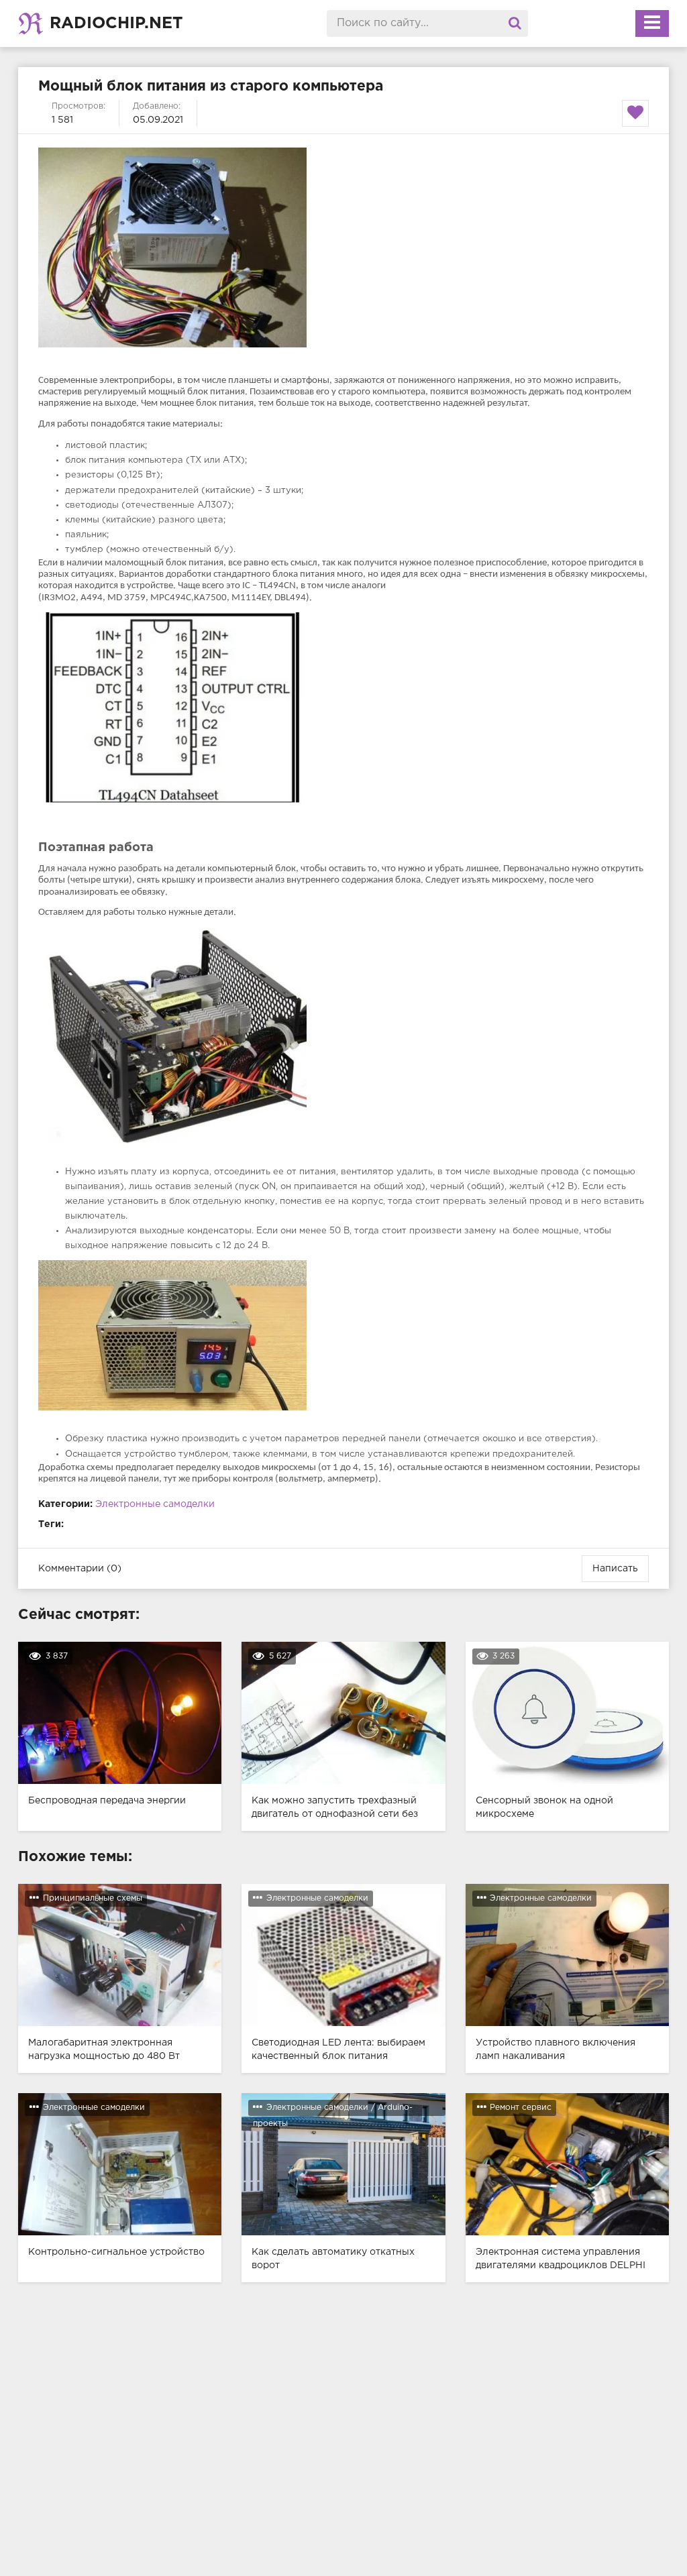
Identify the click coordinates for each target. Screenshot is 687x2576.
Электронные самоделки (155, 1504)
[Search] (515, 23)
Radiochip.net (116, 23)
